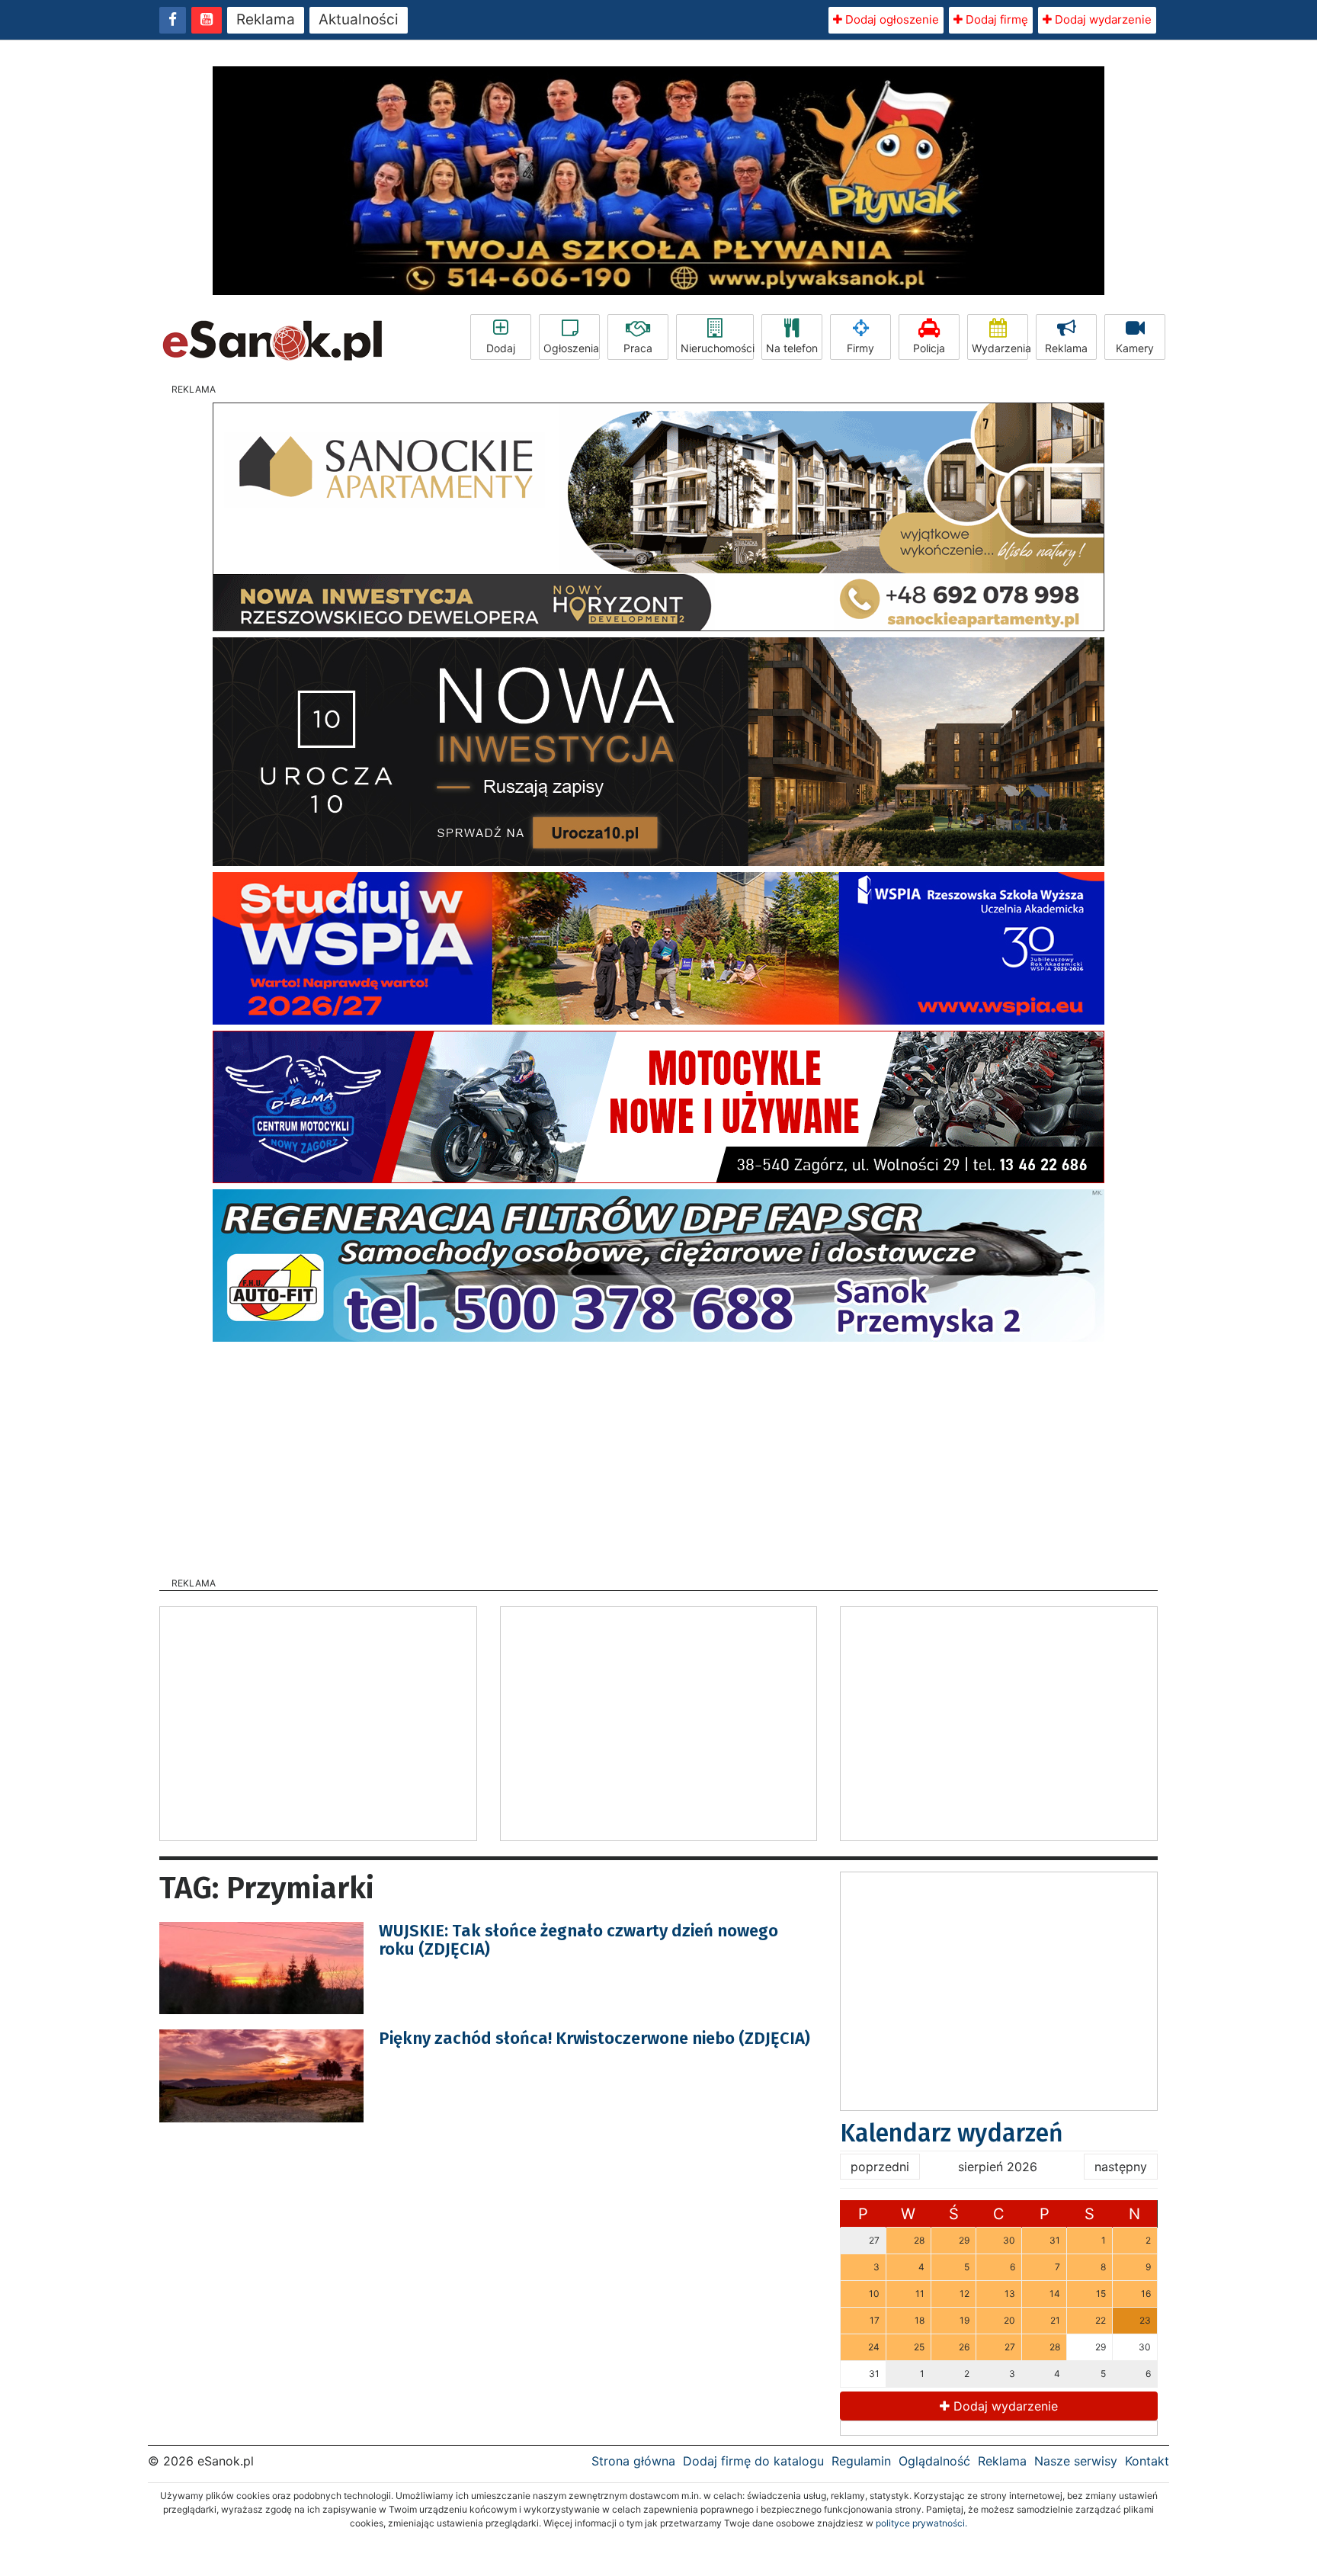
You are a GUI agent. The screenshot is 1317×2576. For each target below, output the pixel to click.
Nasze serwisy (1076, 2461)
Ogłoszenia (571, 348)
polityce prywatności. (921, 2523)
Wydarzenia (1000, 348)
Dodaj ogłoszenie (891, 19)
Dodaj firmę (995, 19)
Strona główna (633, 2461)
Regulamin (861, 2461)
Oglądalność (934, 2461)
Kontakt (1147, 2461)
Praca (638, 348)
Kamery (1135, 348)
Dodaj (501, 348)
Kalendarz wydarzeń (952, 2133)
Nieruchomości (717, 348)
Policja (929, 348)
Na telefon (792, 348)
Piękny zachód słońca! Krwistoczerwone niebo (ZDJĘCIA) (594, 2038)
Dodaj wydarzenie (1102, 19)
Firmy (860, 348)
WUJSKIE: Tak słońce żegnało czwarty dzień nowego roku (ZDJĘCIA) (578, 1940)
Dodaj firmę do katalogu (753, 2461)
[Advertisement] (658, 1455)
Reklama (266, 19)
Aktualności (359, 19)
